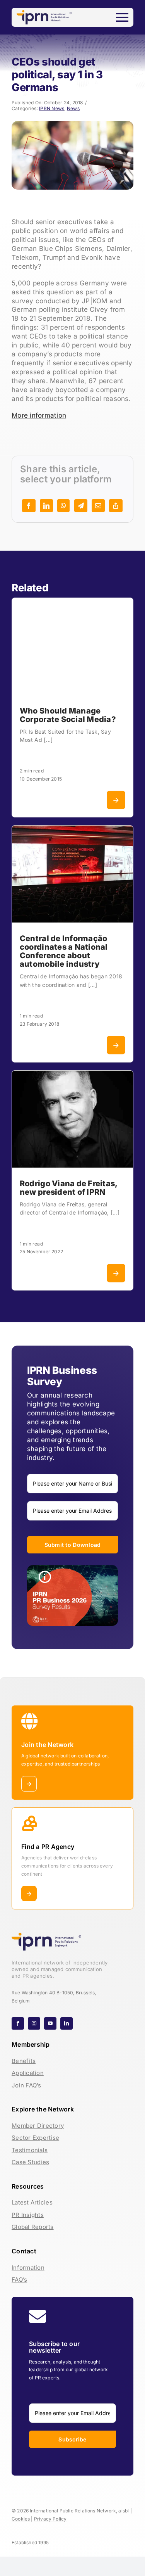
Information (28, 2268)
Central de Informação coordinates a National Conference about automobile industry (64, 951)
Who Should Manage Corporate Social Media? (68, 715)
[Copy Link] (116, 506)
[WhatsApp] (63, 506)
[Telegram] (81, 506)
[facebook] (18, 2023)
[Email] (98, 506)
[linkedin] (67, 2023)
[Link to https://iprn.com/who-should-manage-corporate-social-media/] (116, 800)
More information (39, 415)
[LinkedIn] (46, 506)
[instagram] (34, 2023)
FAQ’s (19, 2280)
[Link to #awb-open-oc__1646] (122, 17)
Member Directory (38, 2126)
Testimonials (30, 2150)
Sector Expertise (35, 2138)
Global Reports (33, 2227)
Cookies (21, 2519)
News (73, 108)
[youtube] (50, 2023)
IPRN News (52, 108)
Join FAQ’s (26, 2085)
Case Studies (30, 2162)
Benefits (24, 2061)
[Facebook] (29, 506)
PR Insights (28, 2215)
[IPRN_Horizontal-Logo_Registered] (44, 13)
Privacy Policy (50, 2519)
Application (28, 2073)
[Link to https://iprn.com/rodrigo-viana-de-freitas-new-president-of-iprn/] (116, 1273)
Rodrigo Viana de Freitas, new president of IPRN (68, 1188)
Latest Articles (32, 2202)
